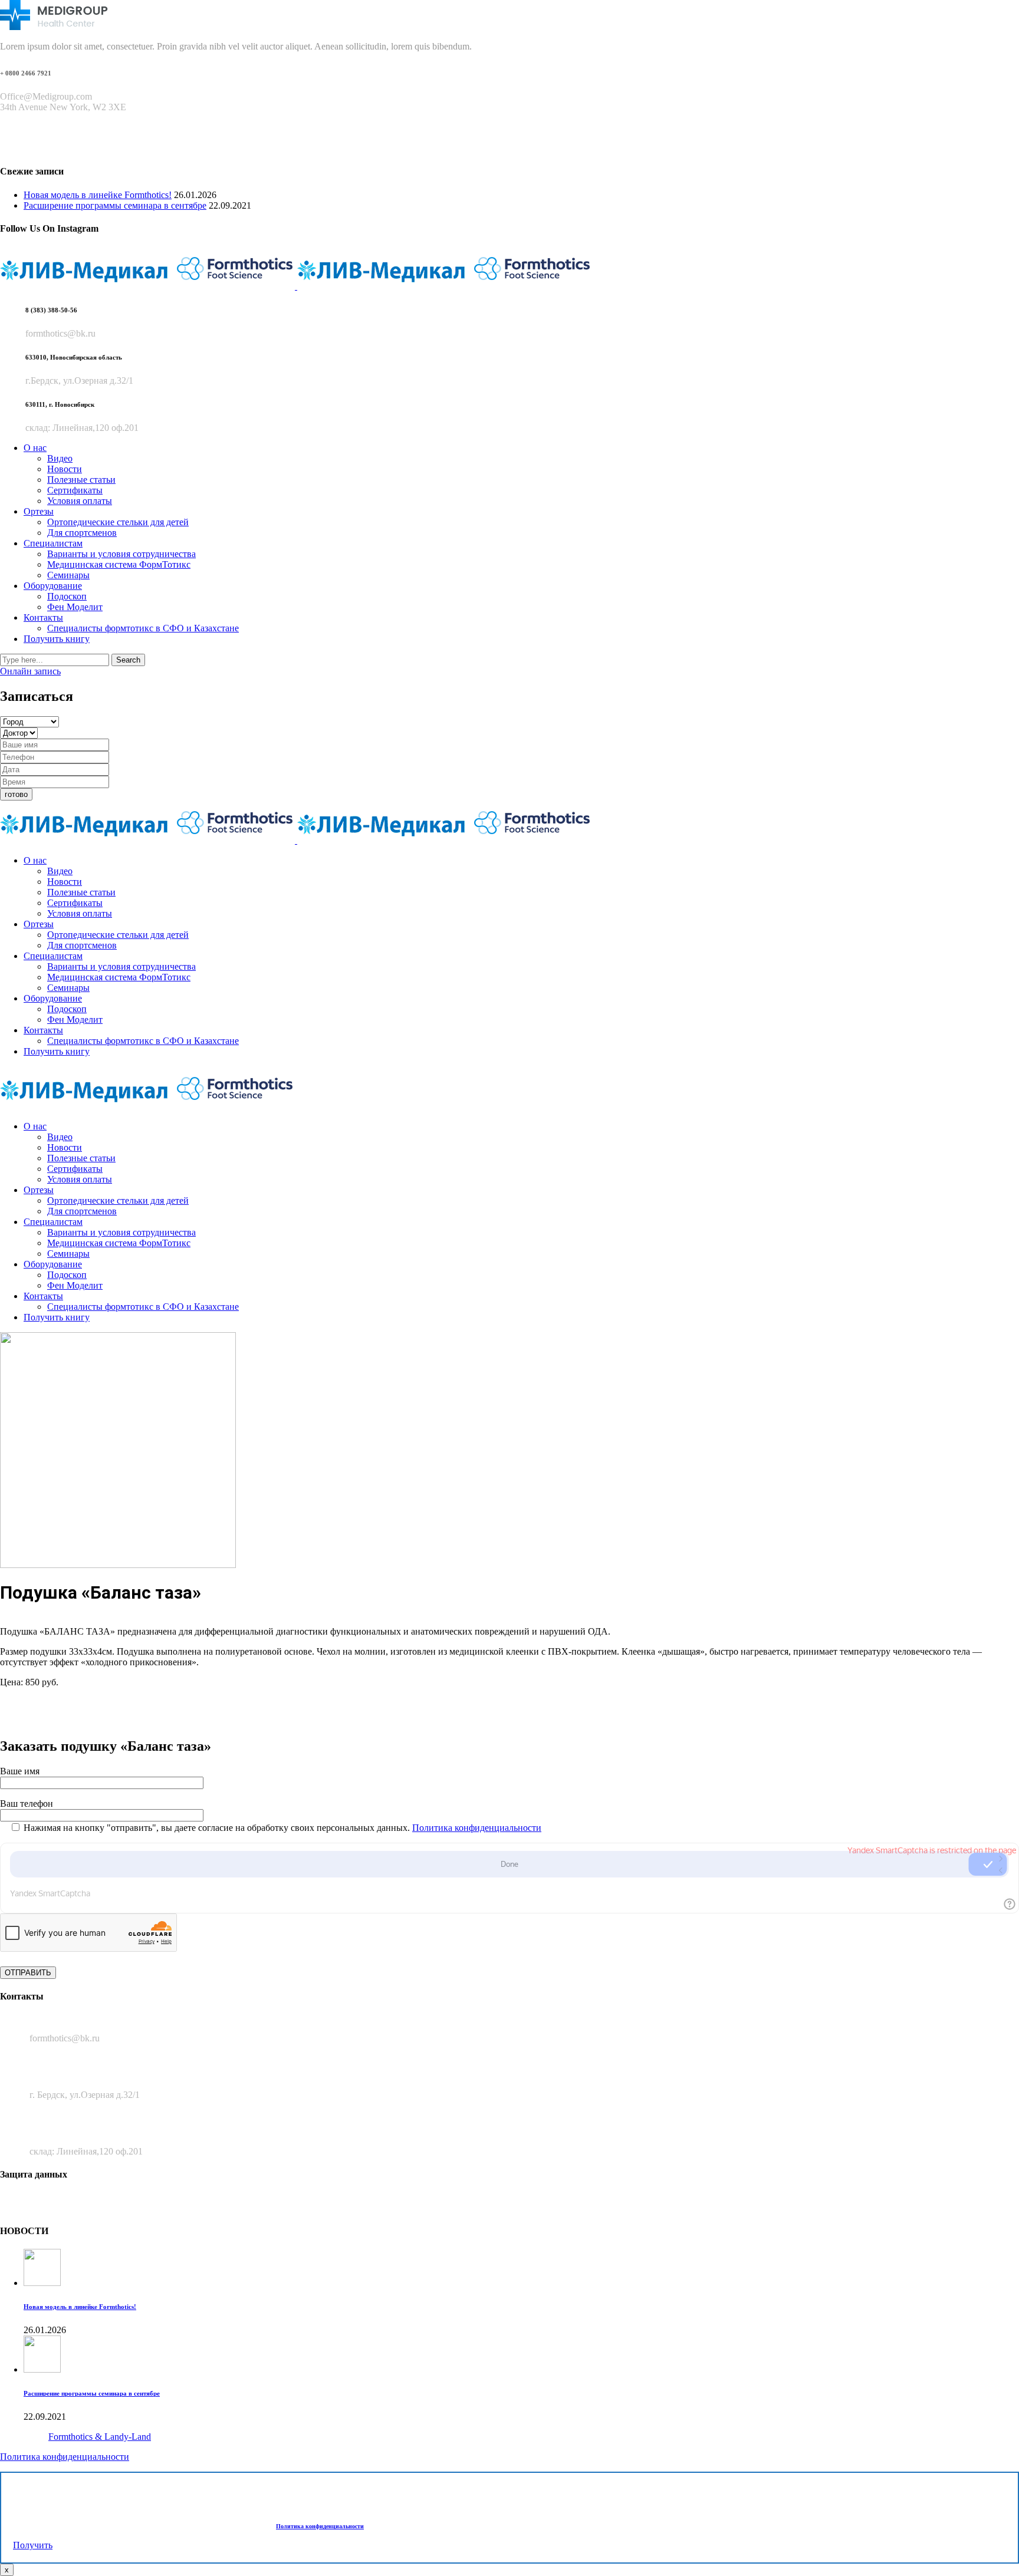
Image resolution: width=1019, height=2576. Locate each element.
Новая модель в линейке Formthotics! (98, 195)
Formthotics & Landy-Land (100, 2437)
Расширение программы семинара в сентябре (115, 205)
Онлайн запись (30, 671)
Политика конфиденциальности (477, 1828)
